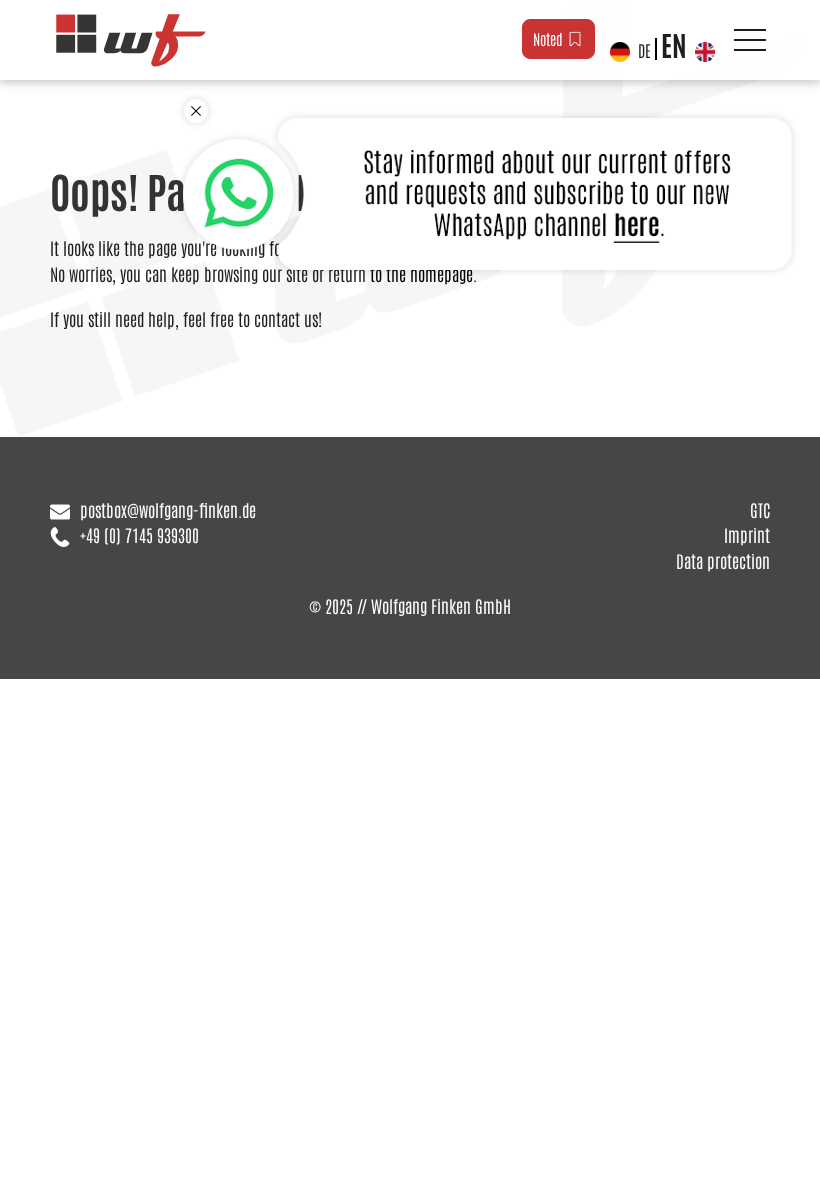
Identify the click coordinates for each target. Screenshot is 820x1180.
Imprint (747, 534)
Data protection (723, 560)
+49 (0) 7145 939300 (139, 534)
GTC (760, 509)
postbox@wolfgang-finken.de (168, 509)
